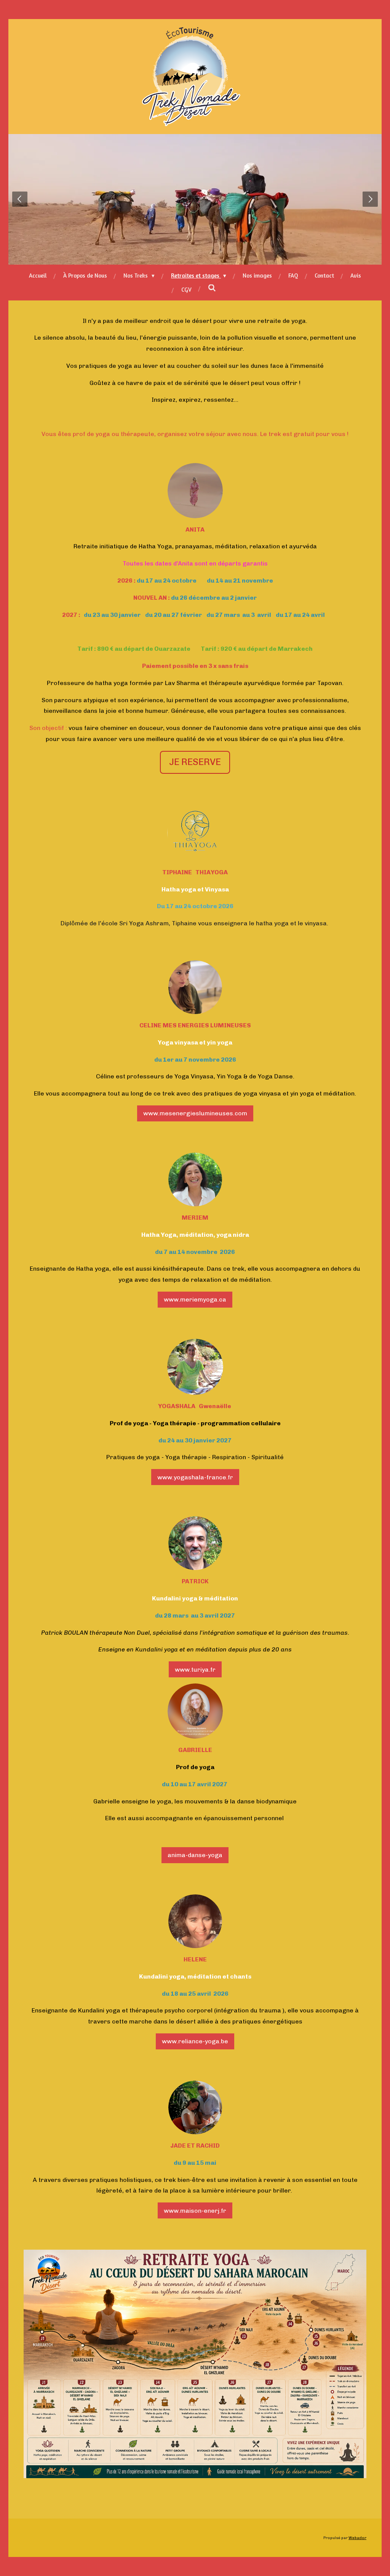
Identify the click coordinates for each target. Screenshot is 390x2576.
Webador (357, 2538)
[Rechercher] (212, 288)
